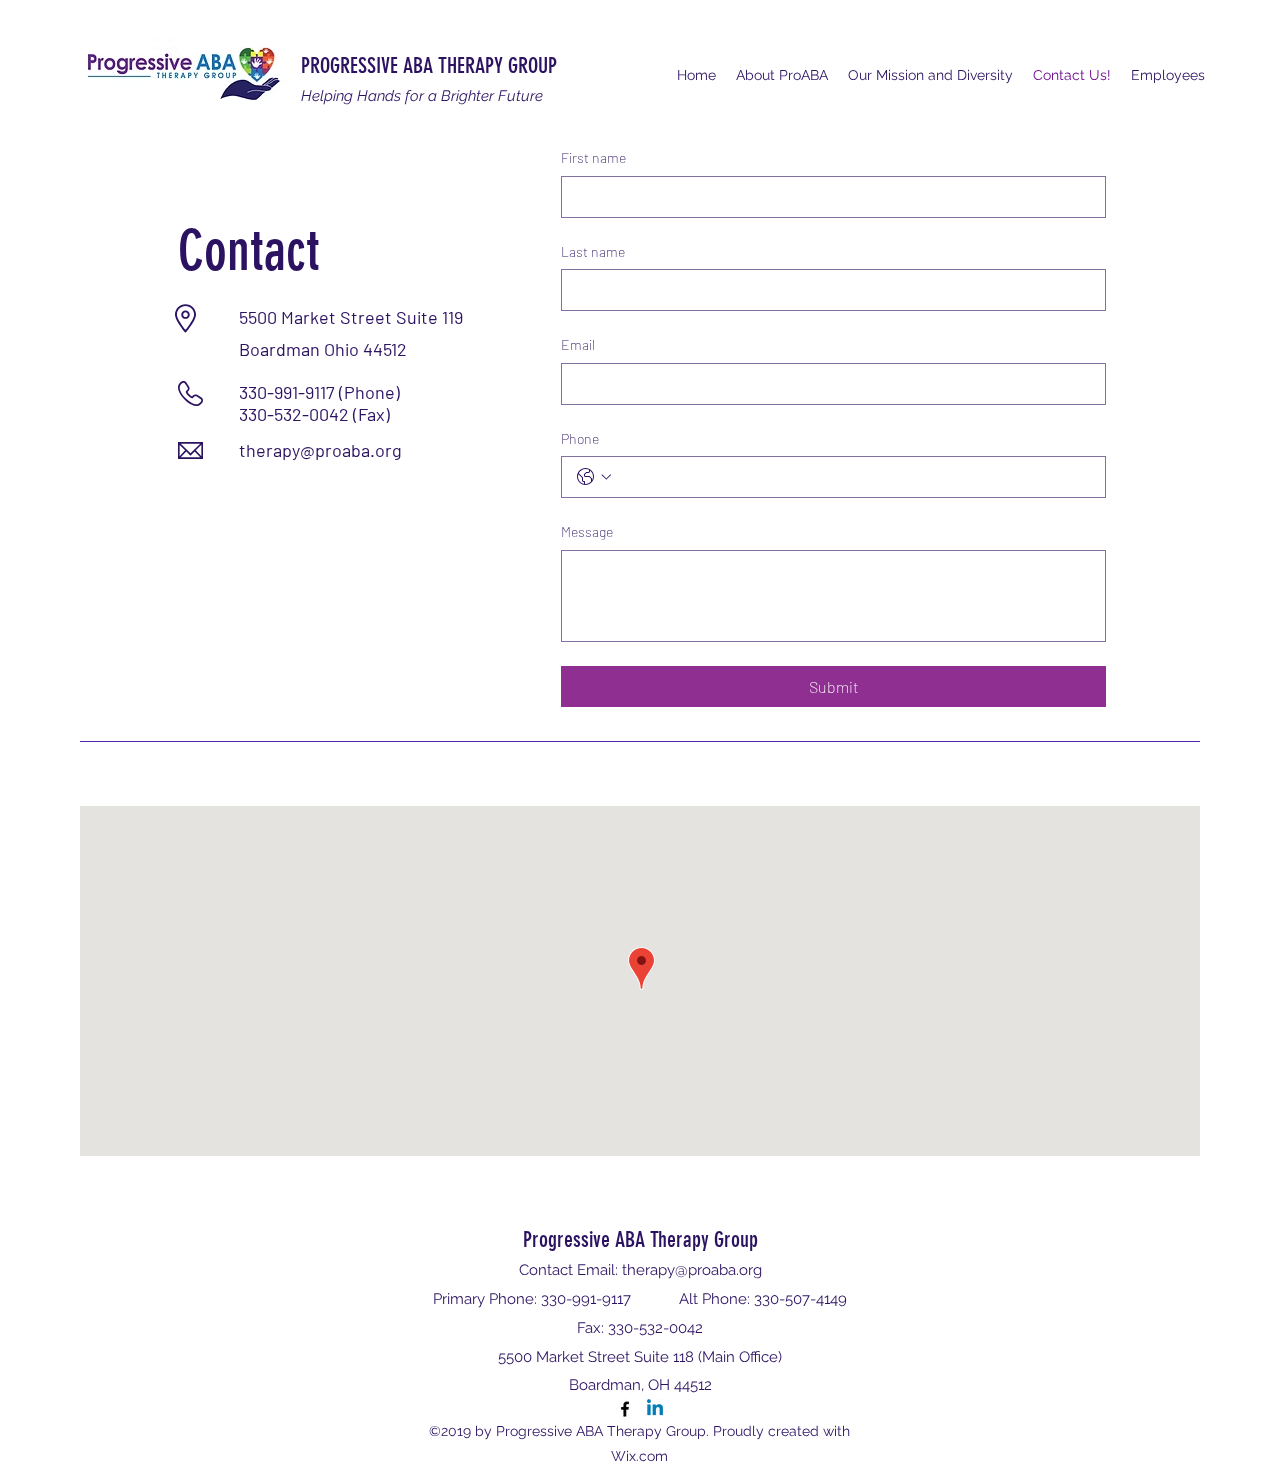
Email (578, 344)
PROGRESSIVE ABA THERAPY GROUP (429, 65)
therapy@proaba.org (320, 450)
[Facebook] (625, 1409)
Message (587, 531)
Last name (593, 251)
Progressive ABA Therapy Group (640, 1239)
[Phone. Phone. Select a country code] (594, 477)
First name (593, 157)
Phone (580, 438)
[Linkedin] (655, 1409)
